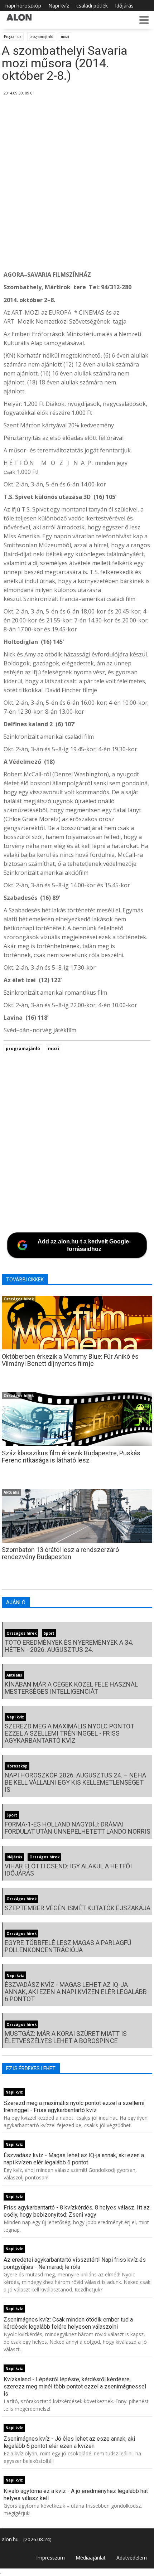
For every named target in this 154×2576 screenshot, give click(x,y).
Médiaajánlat (91, 2558)
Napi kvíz (59, 6)
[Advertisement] (77, 184)
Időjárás (124, 6)
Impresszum (50, 2558)
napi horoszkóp (23, 6)
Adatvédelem (132, 2558)
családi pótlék (92, 6)
